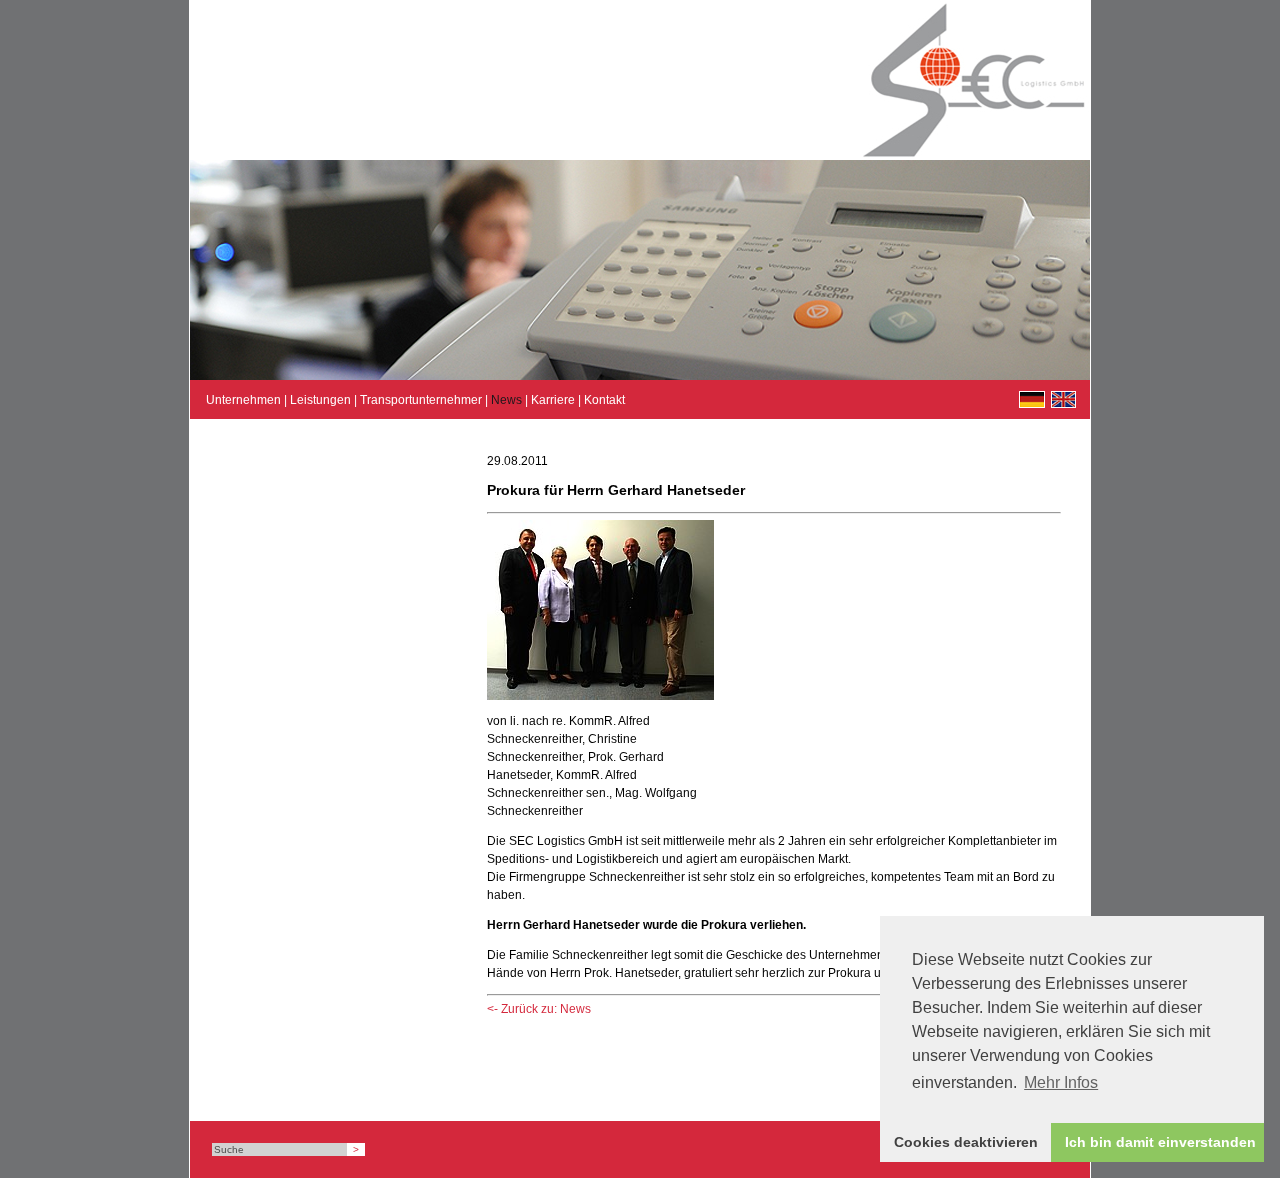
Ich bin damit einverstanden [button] (1160, 1142)
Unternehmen (243, 400)
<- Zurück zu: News (539, 1009)
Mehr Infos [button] (1061, 1082)
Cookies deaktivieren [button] (966, 1142)
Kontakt (604, 400)
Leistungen (320, 400)
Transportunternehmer (421, 400)
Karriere (553, 400)
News (506, 400)
